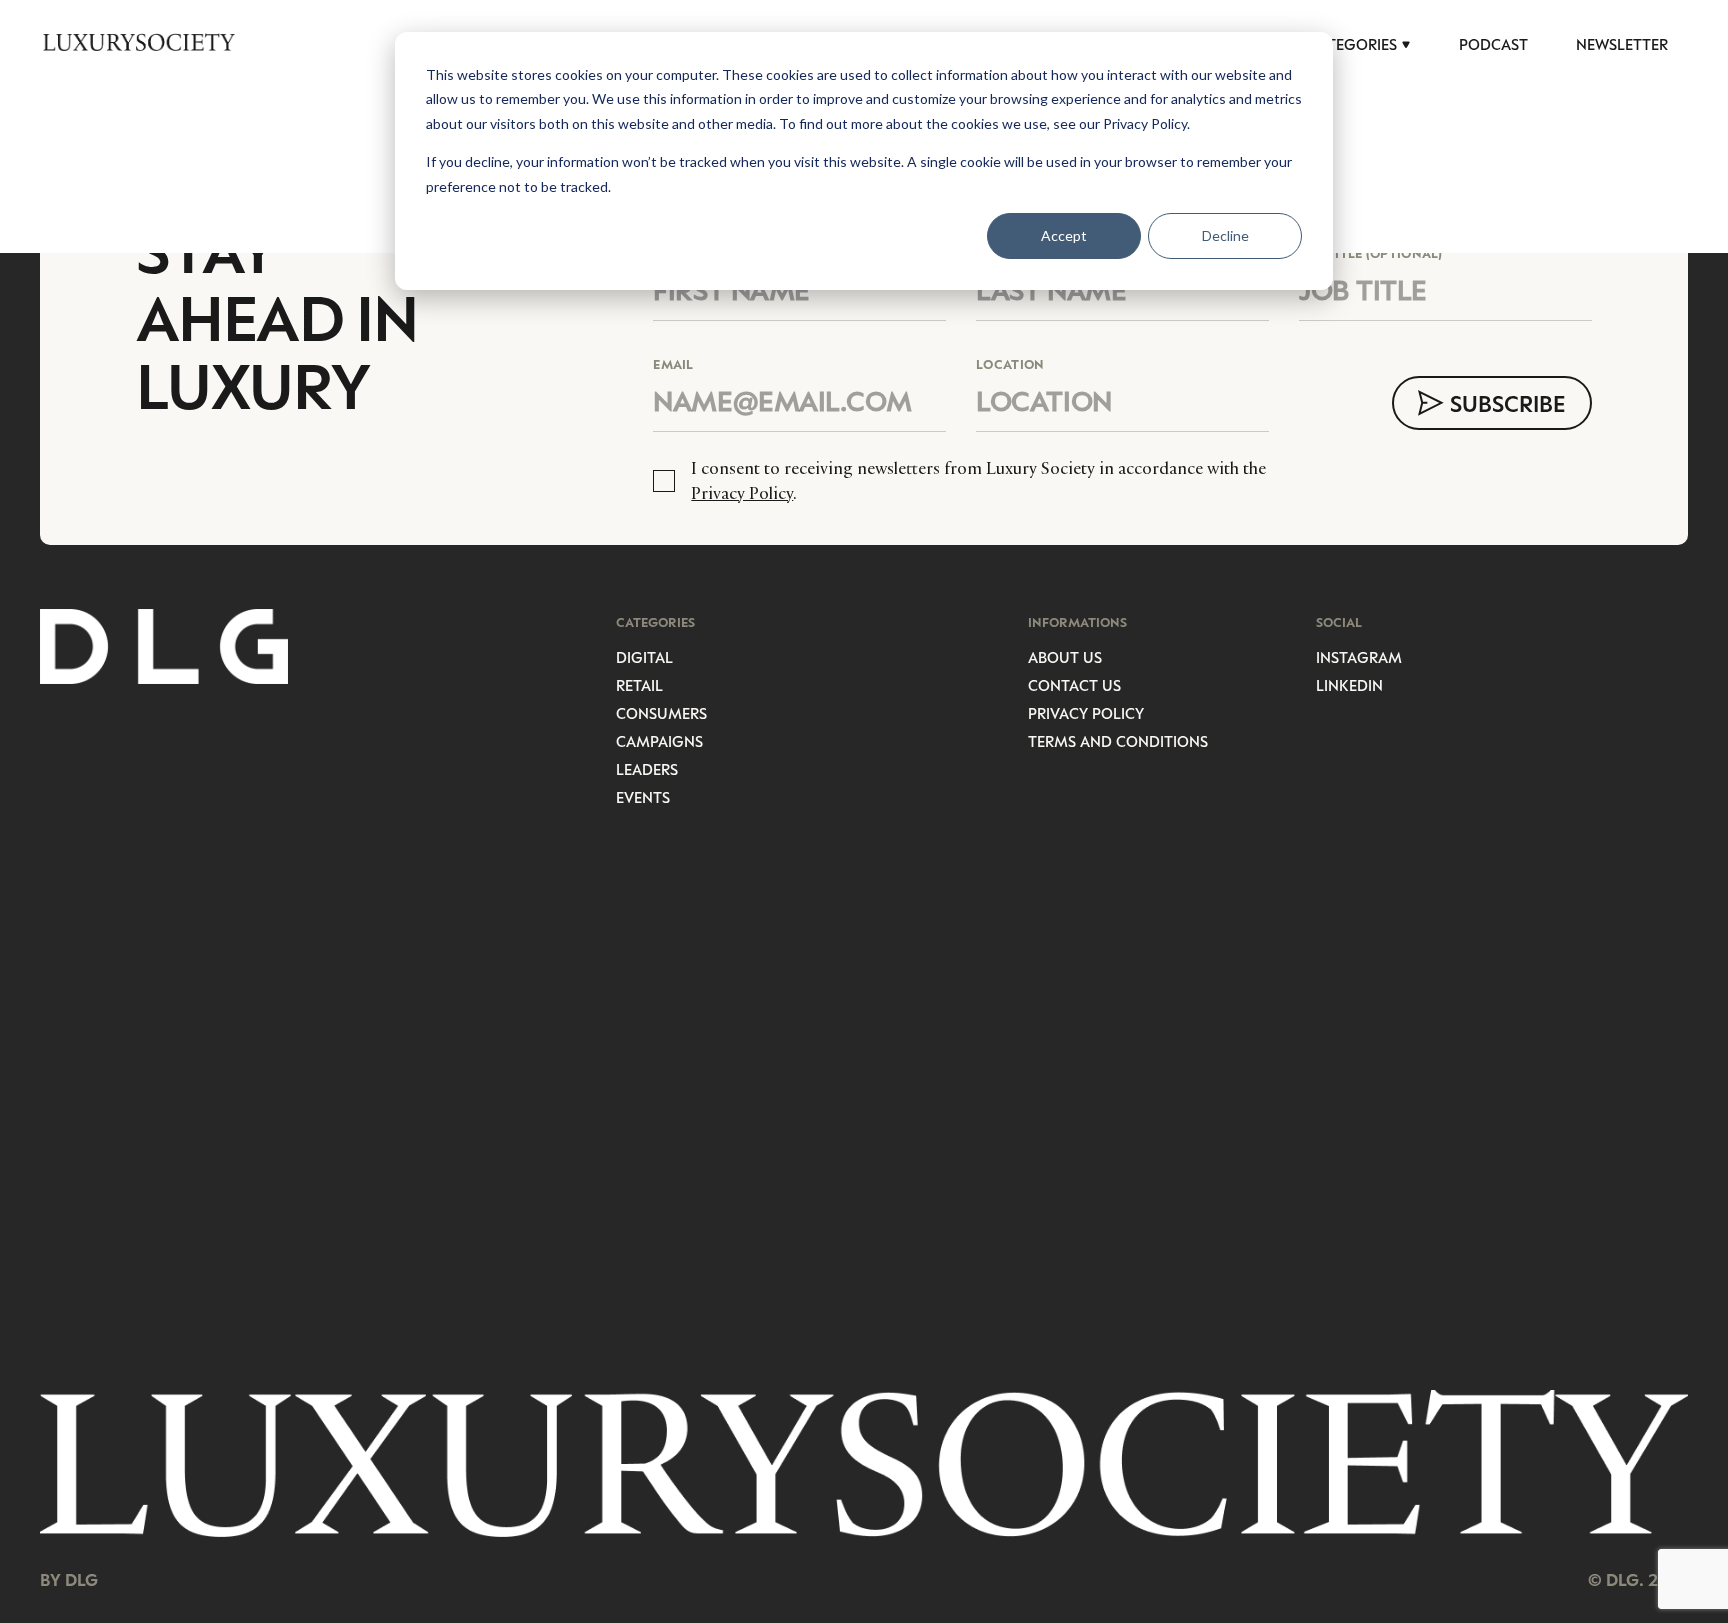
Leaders (647, 769)
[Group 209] (864, 1464)
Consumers (661, 713)
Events (643, 797)
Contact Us (1074, 685)
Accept (1064, 235)
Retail (639, 685)
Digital (644, 657)
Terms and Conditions (1118, 741)
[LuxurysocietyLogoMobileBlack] (139, 42)
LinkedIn (1349, 685)
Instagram (1359, 657)
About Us (1065, 657)
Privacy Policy (742, 493)
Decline (1225, 235)
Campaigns (659, 741)
